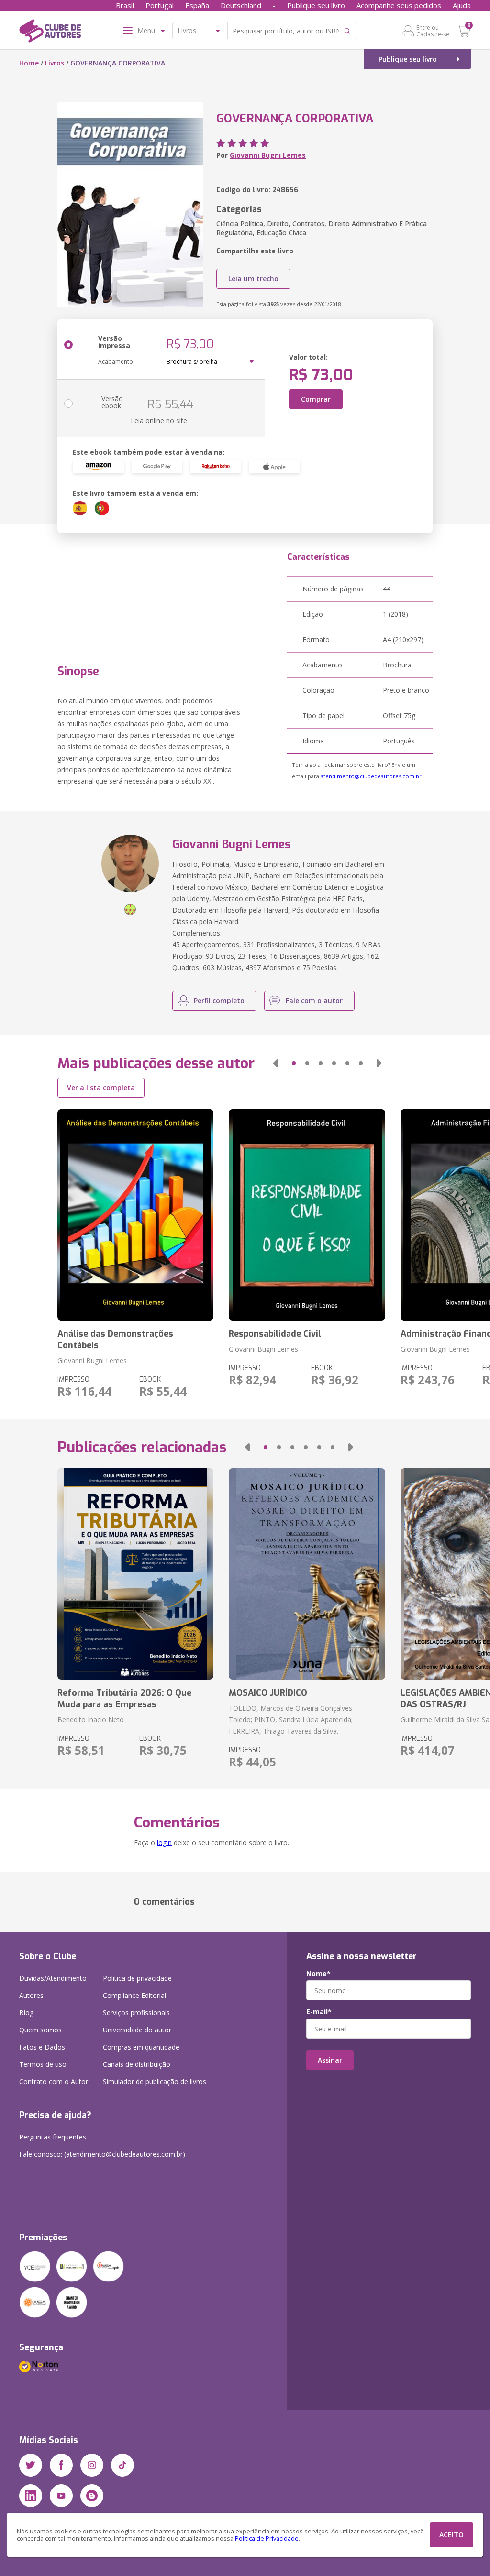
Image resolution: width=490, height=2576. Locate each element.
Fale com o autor (314, 1000)
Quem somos (40, 2030)
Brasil (125, 5)
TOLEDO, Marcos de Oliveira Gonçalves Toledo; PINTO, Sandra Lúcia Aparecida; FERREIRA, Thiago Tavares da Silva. (291, 1719)
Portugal (160, 5)
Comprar (316, 399)
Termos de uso (43, 2064)
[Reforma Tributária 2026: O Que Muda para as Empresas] (135, 1574)
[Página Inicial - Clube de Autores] (50, 33)
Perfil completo (219, 1000)
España (197, 5)
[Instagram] (92, 2465)
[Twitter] (31, 2465)
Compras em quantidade (141, 2047)
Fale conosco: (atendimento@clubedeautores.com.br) (102, 2154)
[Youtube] (61, 2496)
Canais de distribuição (137, 2064)
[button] (276, 1063)
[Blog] (92, 2496)
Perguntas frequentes (53, 2137)
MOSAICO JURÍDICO (268, 1693)
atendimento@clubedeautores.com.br (371, 776)
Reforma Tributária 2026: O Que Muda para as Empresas (124, 1699)
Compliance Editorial (134, 1995)
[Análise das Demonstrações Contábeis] (135, 1215)
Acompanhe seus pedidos (399, 5)
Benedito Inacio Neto (91, 1719)
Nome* (318, 1974)
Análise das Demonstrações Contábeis (115, 1340)
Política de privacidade (137, 1978)
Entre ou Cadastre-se (433, 31)
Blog (26, 2013)
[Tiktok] (122, 2465)
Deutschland (241, 5)
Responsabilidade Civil (275, 1334)
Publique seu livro (316, 5)
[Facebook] (61, 2465)
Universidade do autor (137, 2030)
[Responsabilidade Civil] (307, 1215)
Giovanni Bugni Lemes (268, 155)
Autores (31, 1995)
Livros (55, 63)
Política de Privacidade (267, 2538)
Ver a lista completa (101, 1087)
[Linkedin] (31, 2496)
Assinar (330, 2060)
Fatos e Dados (42, 2047)
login (164, 1842)
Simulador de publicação (155, 2081)
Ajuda (462, 5)
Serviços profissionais (136, 2013)
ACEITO (451, 2535)
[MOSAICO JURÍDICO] (307, 1574)
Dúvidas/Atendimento (53, 1978)
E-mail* (319, 2012)
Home (29, 63)
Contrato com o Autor (54, 2081)
